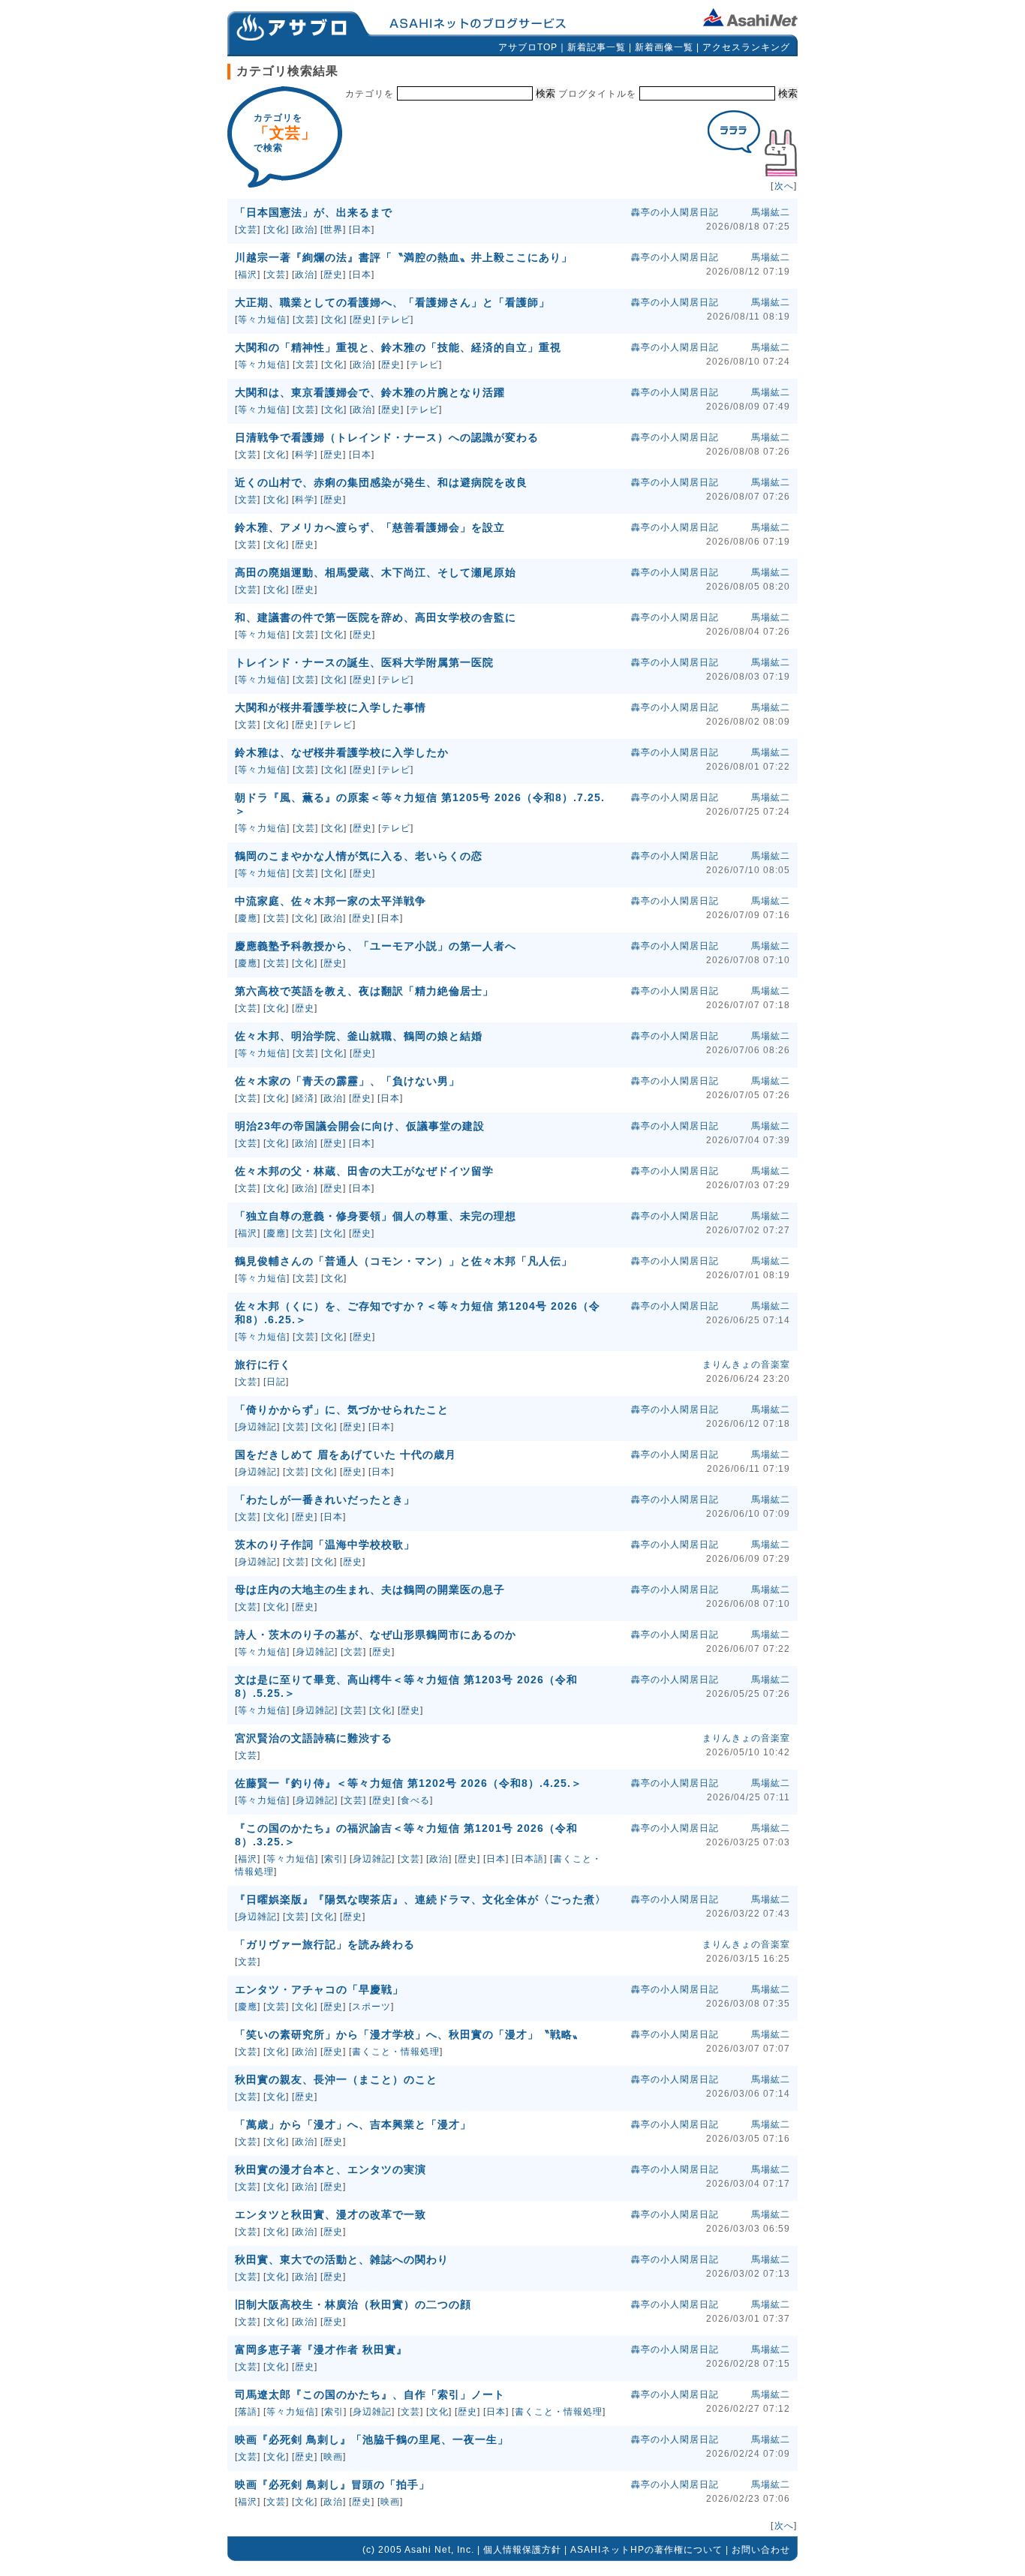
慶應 (248, 918)
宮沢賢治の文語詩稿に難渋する (314, 1738)
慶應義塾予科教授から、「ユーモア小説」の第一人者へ (376, 946)
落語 (248, 2412)
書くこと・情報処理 (396, 2052)
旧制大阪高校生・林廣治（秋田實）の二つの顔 (353, 2304)
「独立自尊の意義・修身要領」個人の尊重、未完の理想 (376, 1216)
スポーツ (371, 2007)
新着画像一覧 (664, 47)
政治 (305, 230)
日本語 (529, 1859)
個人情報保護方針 (522, 2550)
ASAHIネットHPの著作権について (646, 2550)
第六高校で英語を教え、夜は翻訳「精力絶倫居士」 (364, 991)
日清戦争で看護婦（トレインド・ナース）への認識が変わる (387, 437)
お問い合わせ (761, 2550)
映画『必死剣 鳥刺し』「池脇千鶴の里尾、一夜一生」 (372, 2439)
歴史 (333, 275)
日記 (276, 1382)
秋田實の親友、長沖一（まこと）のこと (336, 2079)
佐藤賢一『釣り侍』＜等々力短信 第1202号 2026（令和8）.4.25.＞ (409, 1783)
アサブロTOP (528, 47)
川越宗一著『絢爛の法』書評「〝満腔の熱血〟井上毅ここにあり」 (404, 257)
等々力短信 (262, 320)
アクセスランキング (746, 47)
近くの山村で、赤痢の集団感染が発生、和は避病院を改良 (381, 482)
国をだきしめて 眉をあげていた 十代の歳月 (346, 1455)
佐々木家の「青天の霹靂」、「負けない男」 (347, 1081)
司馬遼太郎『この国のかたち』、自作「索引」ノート (370, 2394)
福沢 (248, 275)
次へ (784, 186)
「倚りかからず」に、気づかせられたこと (342, 1410)
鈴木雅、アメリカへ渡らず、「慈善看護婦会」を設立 (370, 527)
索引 (334, 1859)
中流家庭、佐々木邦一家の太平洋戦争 (331, 901)
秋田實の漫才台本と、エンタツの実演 (331, 2169)
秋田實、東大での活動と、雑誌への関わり (342, 2259)
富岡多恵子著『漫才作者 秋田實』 (321, 2349)
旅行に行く (263, 1365)
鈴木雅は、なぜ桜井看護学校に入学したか (342, 752)
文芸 (248, 230)
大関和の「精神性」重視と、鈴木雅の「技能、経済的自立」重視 (398, 347)
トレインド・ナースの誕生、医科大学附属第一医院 (364, 662)
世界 (333, 230)
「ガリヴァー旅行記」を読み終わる (325, 1944)
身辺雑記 (257, 1427)
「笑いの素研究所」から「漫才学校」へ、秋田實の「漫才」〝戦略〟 (409, 2034)
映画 (333, 2457)
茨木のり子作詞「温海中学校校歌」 (325, 1545)
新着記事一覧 (597, 47)
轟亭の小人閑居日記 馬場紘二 (711, 212)
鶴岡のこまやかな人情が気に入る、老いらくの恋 (359, 856)
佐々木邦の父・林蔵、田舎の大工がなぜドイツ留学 (364, 1171)
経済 (305, 1098)
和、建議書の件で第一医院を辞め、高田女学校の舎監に (376, 617)
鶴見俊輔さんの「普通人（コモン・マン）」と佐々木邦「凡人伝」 (404, 1261)
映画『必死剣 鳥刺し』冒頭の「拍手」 (332, 2484)
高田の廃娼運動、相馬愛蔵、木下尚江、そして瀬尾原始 (376, 572)
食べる (415, 1800)
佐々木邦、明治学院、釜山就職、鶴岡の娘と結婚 (359, 1036)
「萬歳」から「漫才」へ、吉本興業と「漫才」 (353, 2124)
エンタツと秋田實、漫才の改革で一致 (331, 2214)
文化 (276, 230)
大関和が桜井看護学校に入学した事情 (331, 707)
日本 (362, 230)
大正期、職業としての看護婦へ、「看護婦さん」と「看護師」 (392, 302)
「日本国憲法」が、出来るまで (314, 212)
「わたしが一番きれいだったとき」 (325, 1500)
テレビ (396, 320)
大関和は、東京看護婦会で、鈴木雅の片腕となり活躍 (370, 392)
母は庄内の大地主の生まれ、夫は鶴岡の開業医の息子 (370, 1590)
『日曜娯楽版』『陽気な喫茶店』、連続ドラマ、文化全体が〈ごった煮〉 (421, 1899)
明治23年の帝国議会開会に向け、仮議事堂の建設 (360, 1126)
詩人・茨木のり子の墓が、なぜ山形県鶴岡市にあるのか (376, 1635)
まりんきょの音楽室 (746, 1365)
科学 (305, 455)
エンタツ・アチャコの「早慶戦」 (319, 1989)
